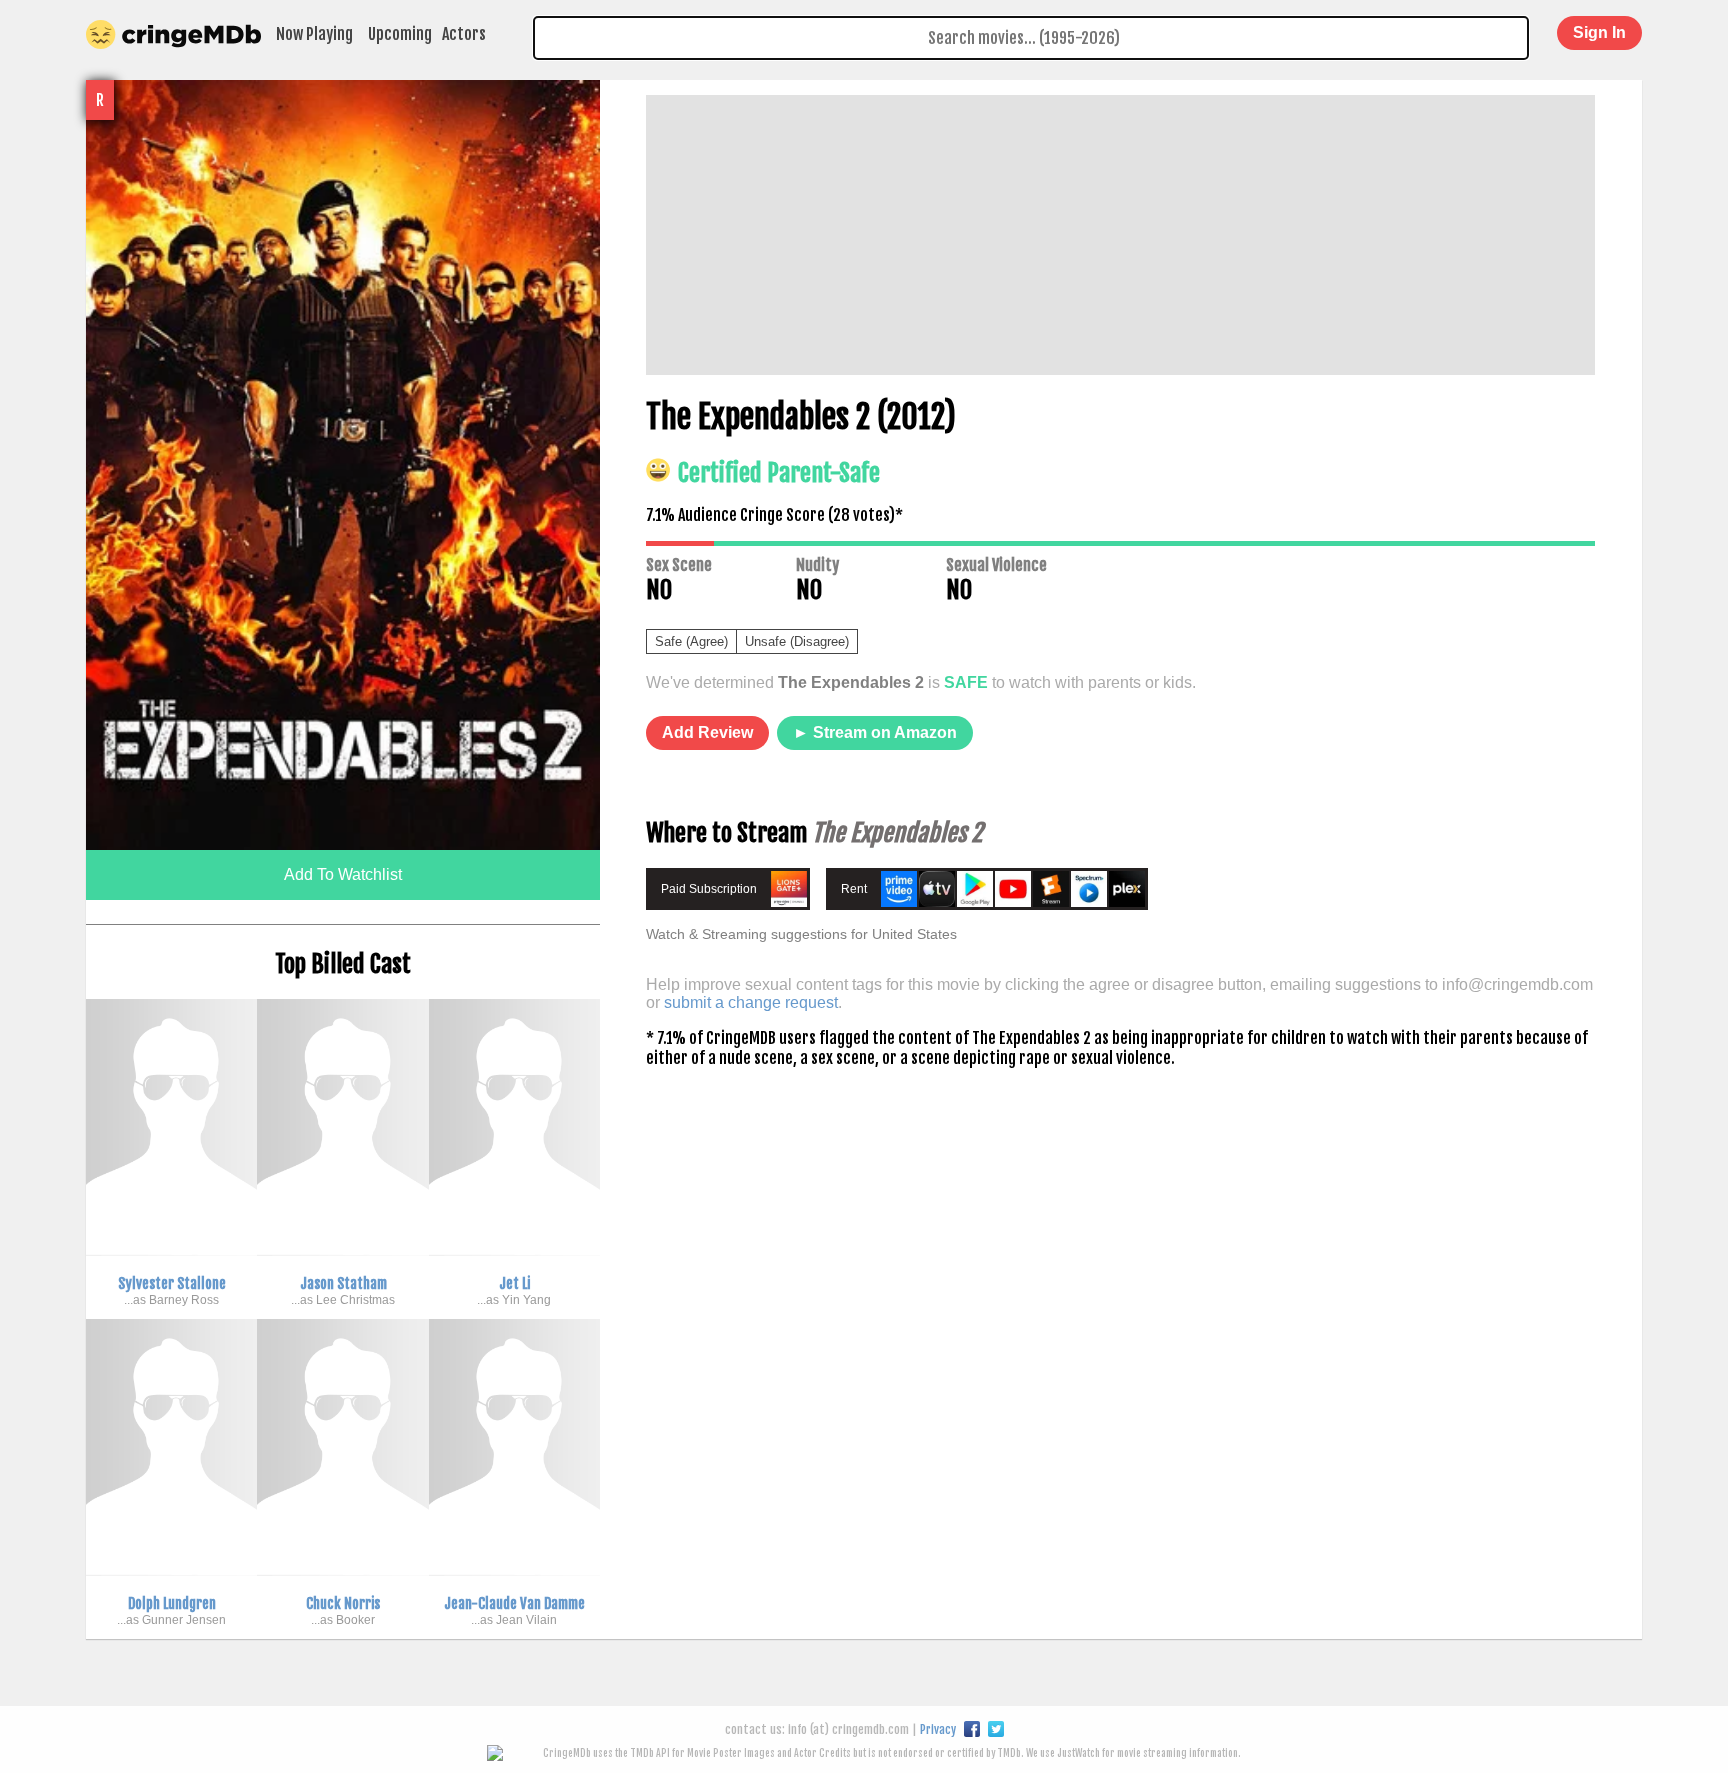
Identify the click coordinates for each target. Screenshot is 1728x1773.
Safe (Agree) (691, 641)
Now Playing (314, 34)
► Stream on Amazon (875, 732)
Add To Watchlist (343, 874)
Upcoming (400, 34)
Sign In (1599, 32)
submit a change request (751, 1002)
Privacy (938, 1729)
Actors (464, 34)
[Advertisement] (1120, 235)
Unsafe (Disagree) (797, 641)
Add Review (707, 732)
